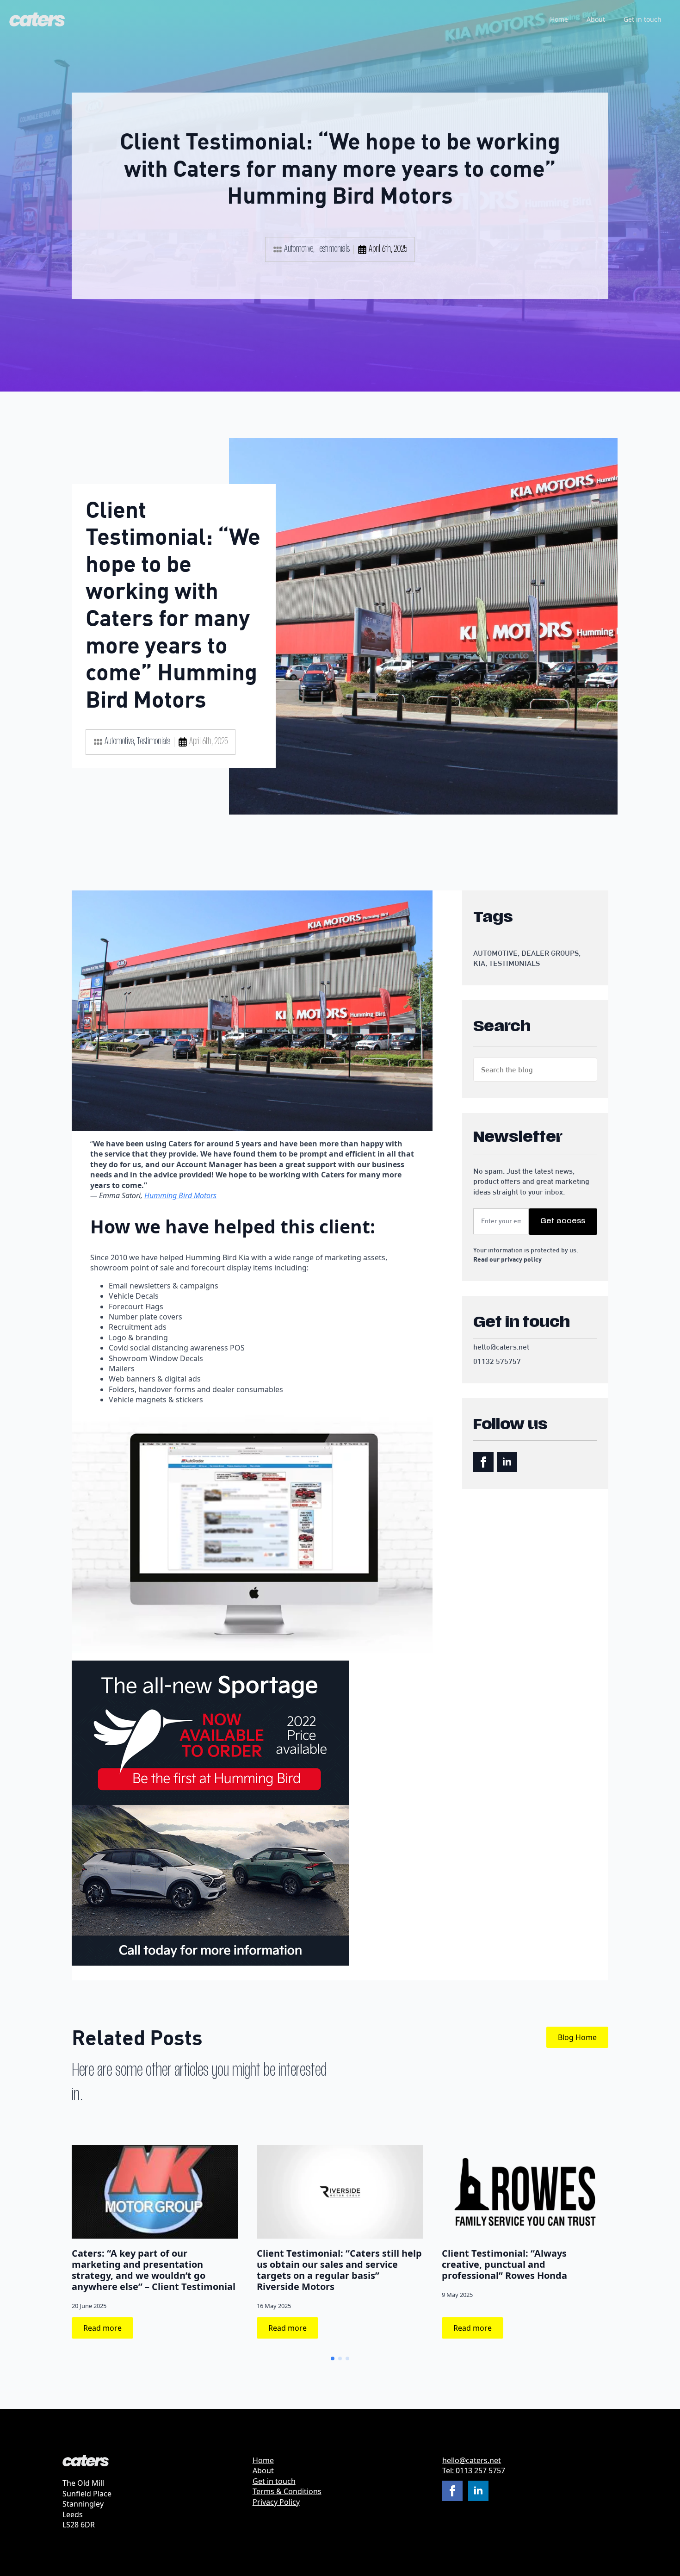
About (596, 19)
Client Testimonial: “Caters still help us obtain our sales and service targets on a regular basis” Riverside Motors (339, 2270)
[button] (333, 2358)
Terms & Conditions (287, 2491)
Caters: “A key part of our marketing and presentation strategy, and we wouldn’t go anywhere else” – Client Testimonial (154, 2270)
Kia (479, 964)
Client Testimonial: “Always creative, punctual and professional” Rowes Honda (504, 2265)
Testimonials (333, 249)
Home (559, 19)
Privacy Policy (276, 2502)
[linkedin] (507, 1462)
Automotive (299, 249)
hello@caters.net (472, 2460)
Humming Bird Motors (180, 1195)
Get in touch (643, 19)
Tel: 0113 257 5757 (474, 2470)
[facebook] (483, 1462)
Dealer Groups (550, 953)
